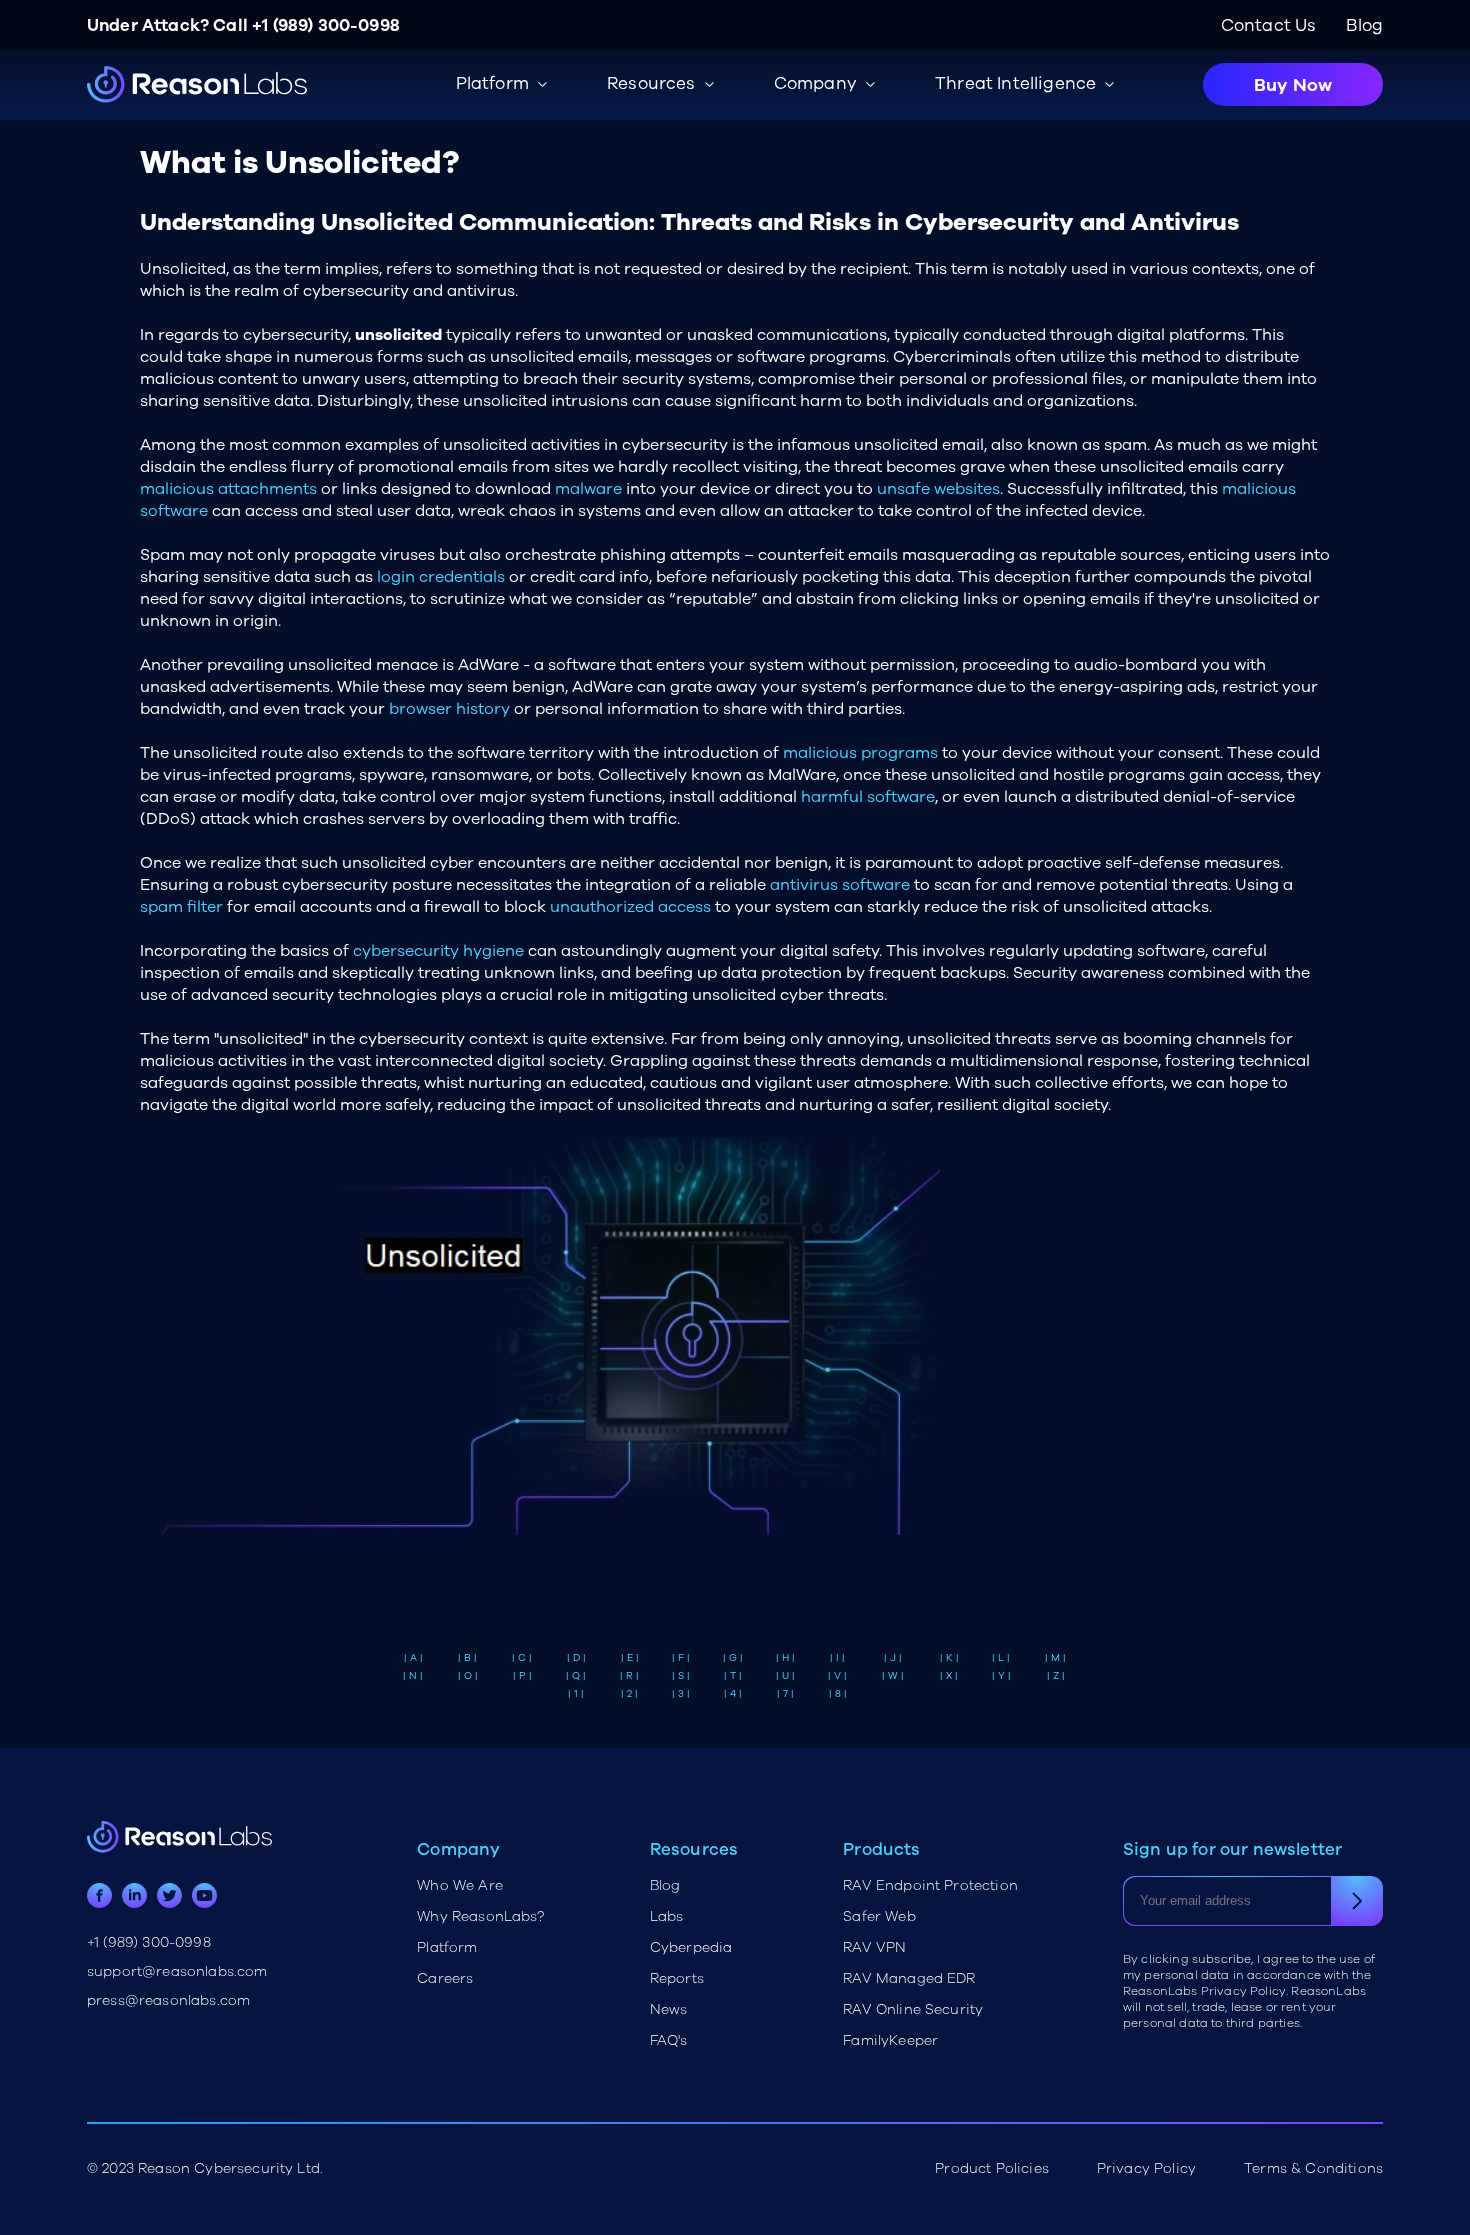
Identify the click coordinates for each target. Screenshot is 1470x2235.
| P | (522, 1676)
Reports (677, 1978)
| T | (733, 1676)
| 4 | (733, 1694)
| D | (576, 1658)
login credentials (441, 577)
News (669, 2009)
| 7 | (785, 1694)
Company (815, 83)
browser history (449, 709)
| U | (785, 1676)
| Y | (1001, 1676)
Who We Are (460, 1885)
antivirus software (840, 885)
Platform (447, 1947)
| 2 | (629, 1694)
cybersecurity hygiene (438, 951)
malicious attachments (228, 489)
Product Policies (992, 2168)
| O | (468, 1676)
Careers (445, 1978)
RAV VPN (874, 1947)
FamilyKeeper (890, 2040)
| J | (893, 1658)
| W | (893, 1676)
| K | (949, 1658)
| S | (681, 1676)
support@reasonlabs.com (177, 1971)
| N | (413, 1676)
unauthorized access (630, 907)
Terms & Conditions (1313, 2168)
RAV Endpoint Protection (930, 1885)
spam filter (181, 907)
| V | (837, 1676)
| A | (413, 1658)
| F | (681, 1658)
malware (588, 489)
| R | (629, 1676)
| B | (467, 1658)
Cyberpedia (691, 1947)
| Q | (576, 1676)
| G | (733, 1658)
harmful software (868, 797)
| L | (1001, 1658)
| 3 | (681, 1694)
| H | (785, 1658)
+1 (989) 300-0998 (326, 25)
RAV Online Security (913, 2009)
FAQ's (669, 2040)
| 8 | (838, 1694)
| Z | (1056, 1676)
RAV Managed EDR (909, 1978)
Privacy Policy (1146, 2168)
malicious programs (860, 753)
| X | (949, 1676)
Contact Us (1269, 25)
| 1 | (576, 1694)
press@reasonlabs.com (168, 2000)
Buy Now (1293, 85)
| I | (837, 1658)
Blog (1364, 25)
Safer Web (879, 1916)
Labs (667, 1916)
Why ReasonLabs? (480, 1916)
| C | (522, 1658)
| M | (1055, 1658)
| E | (630, 1658)
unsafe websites (938, 489)
